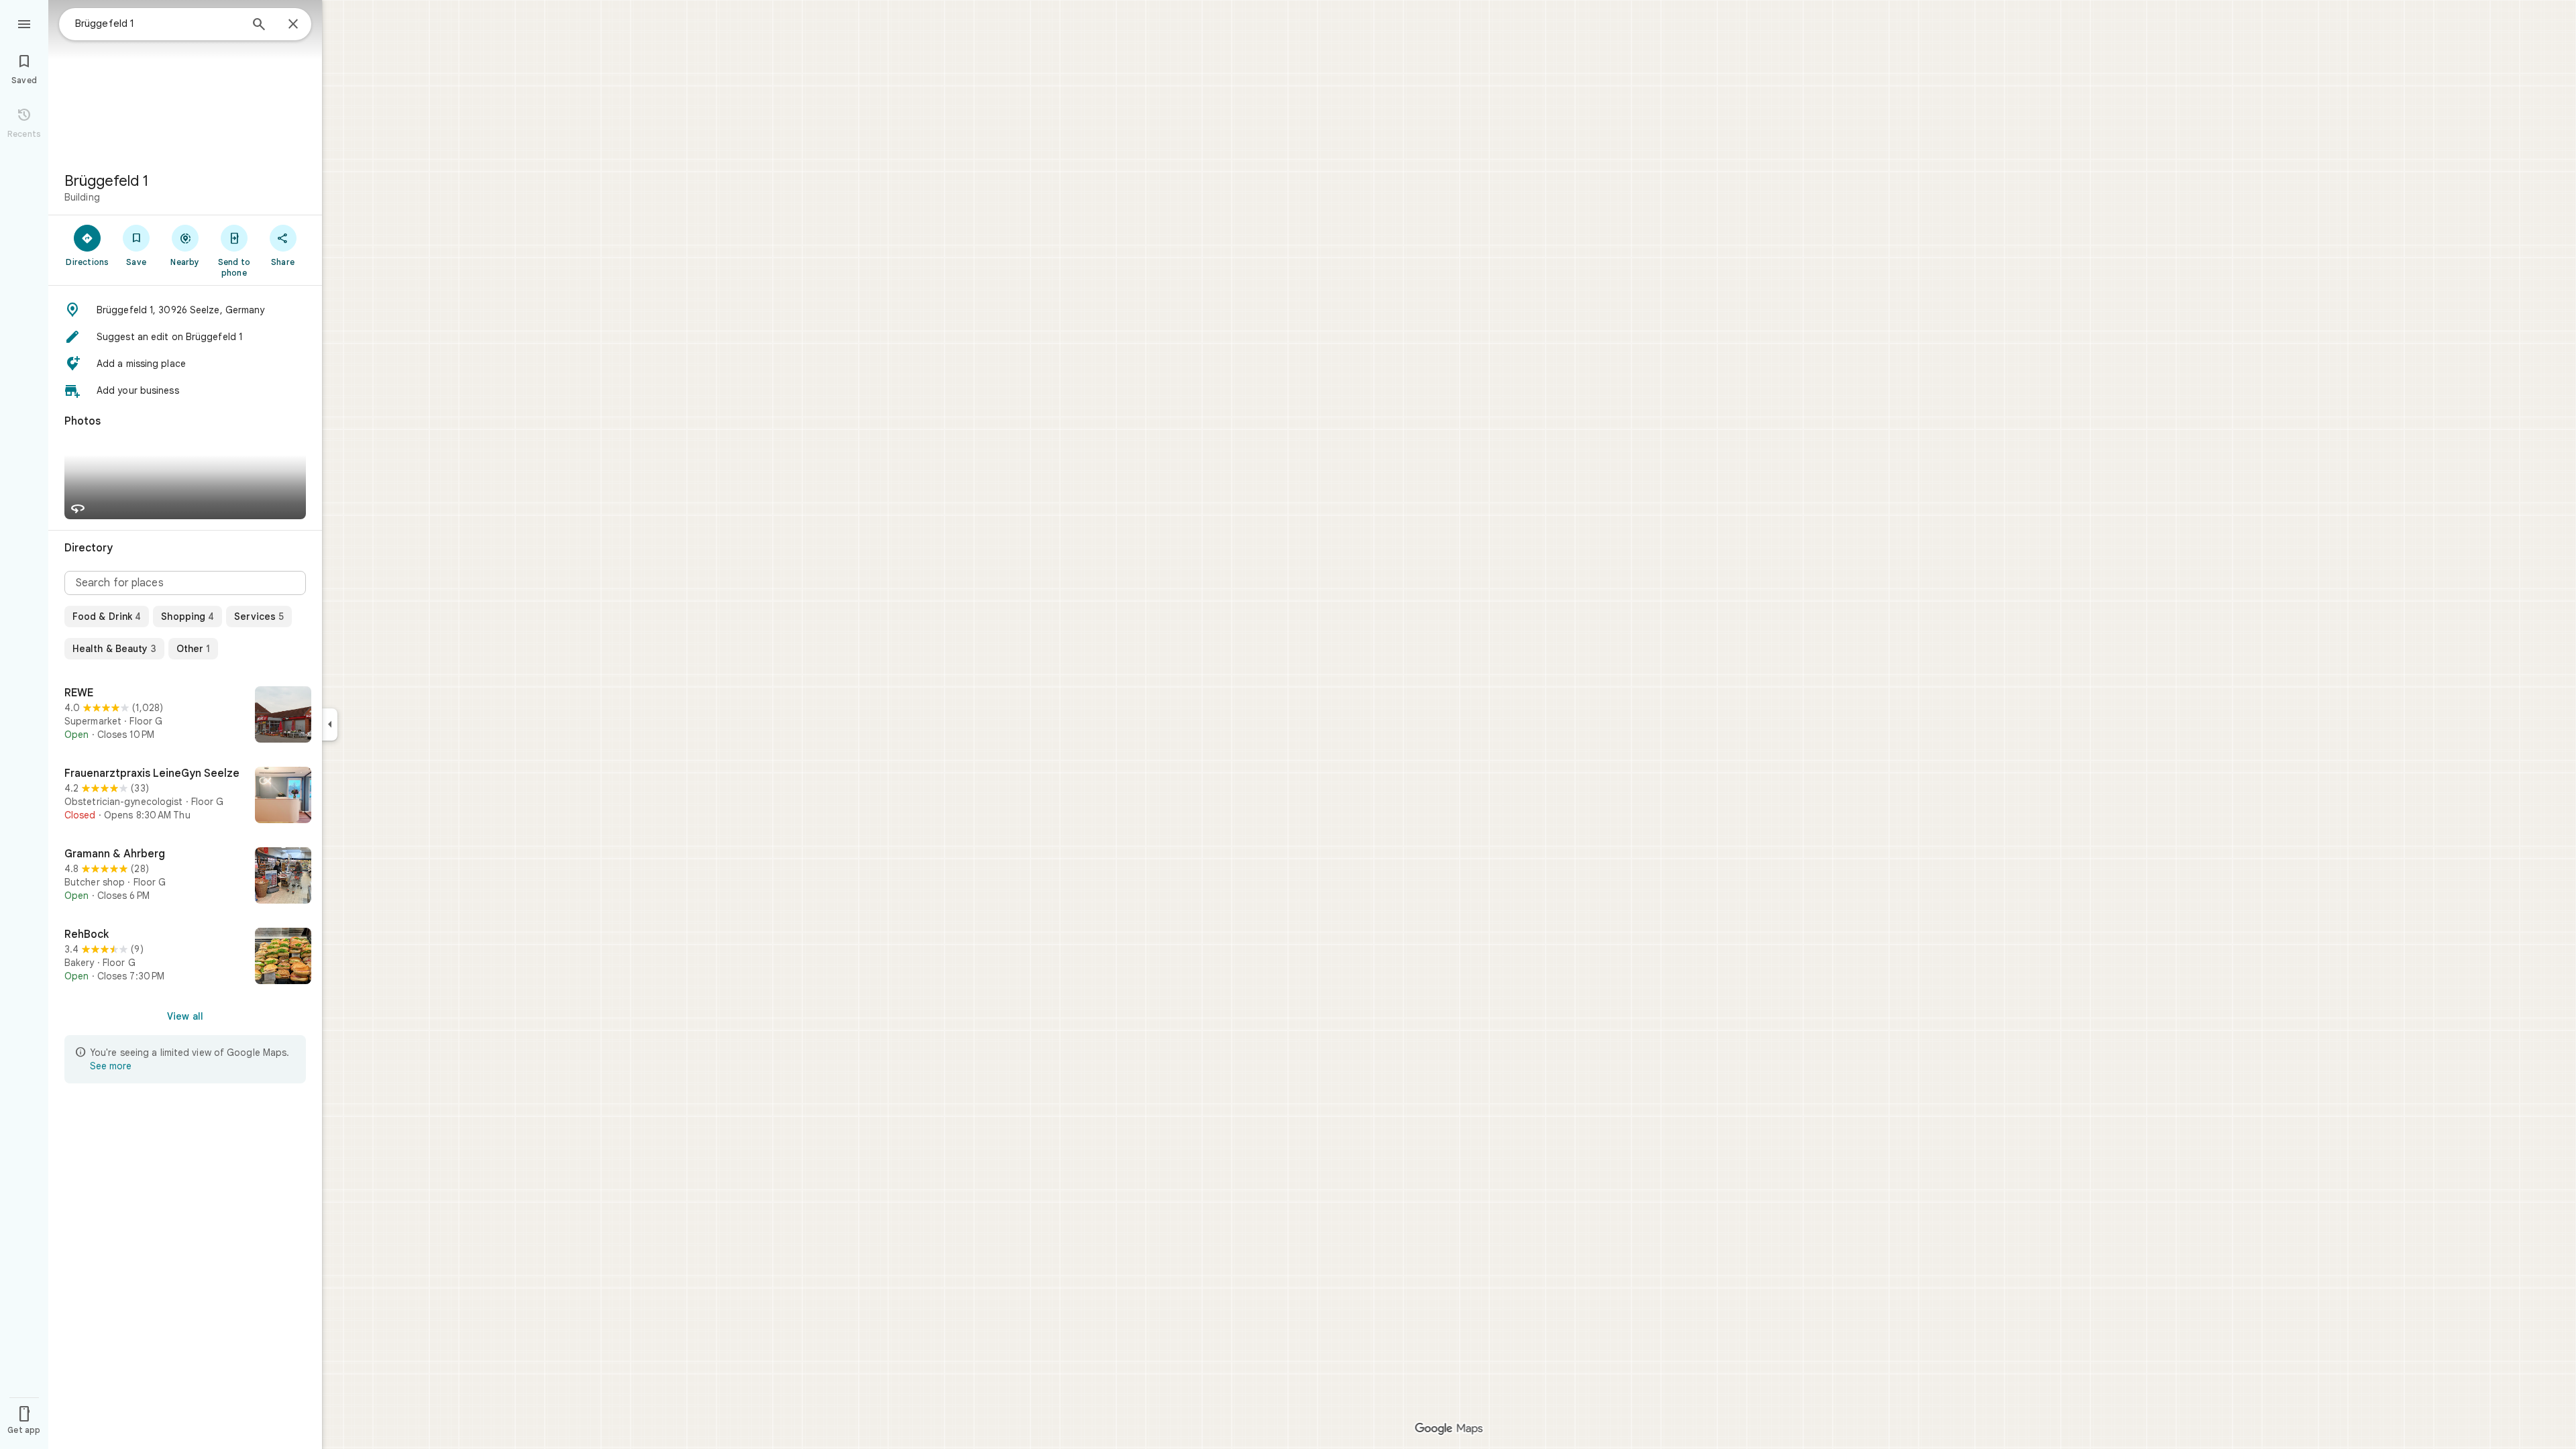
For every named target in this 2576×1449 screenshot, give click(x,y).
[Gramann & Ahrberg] (185, 877)
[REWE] (185, 716)
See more (111, 1066)
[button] (185, 310)
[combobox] (158, 23)
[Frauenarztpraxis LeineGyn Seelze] (185, 796)
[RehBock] (185, 957)
